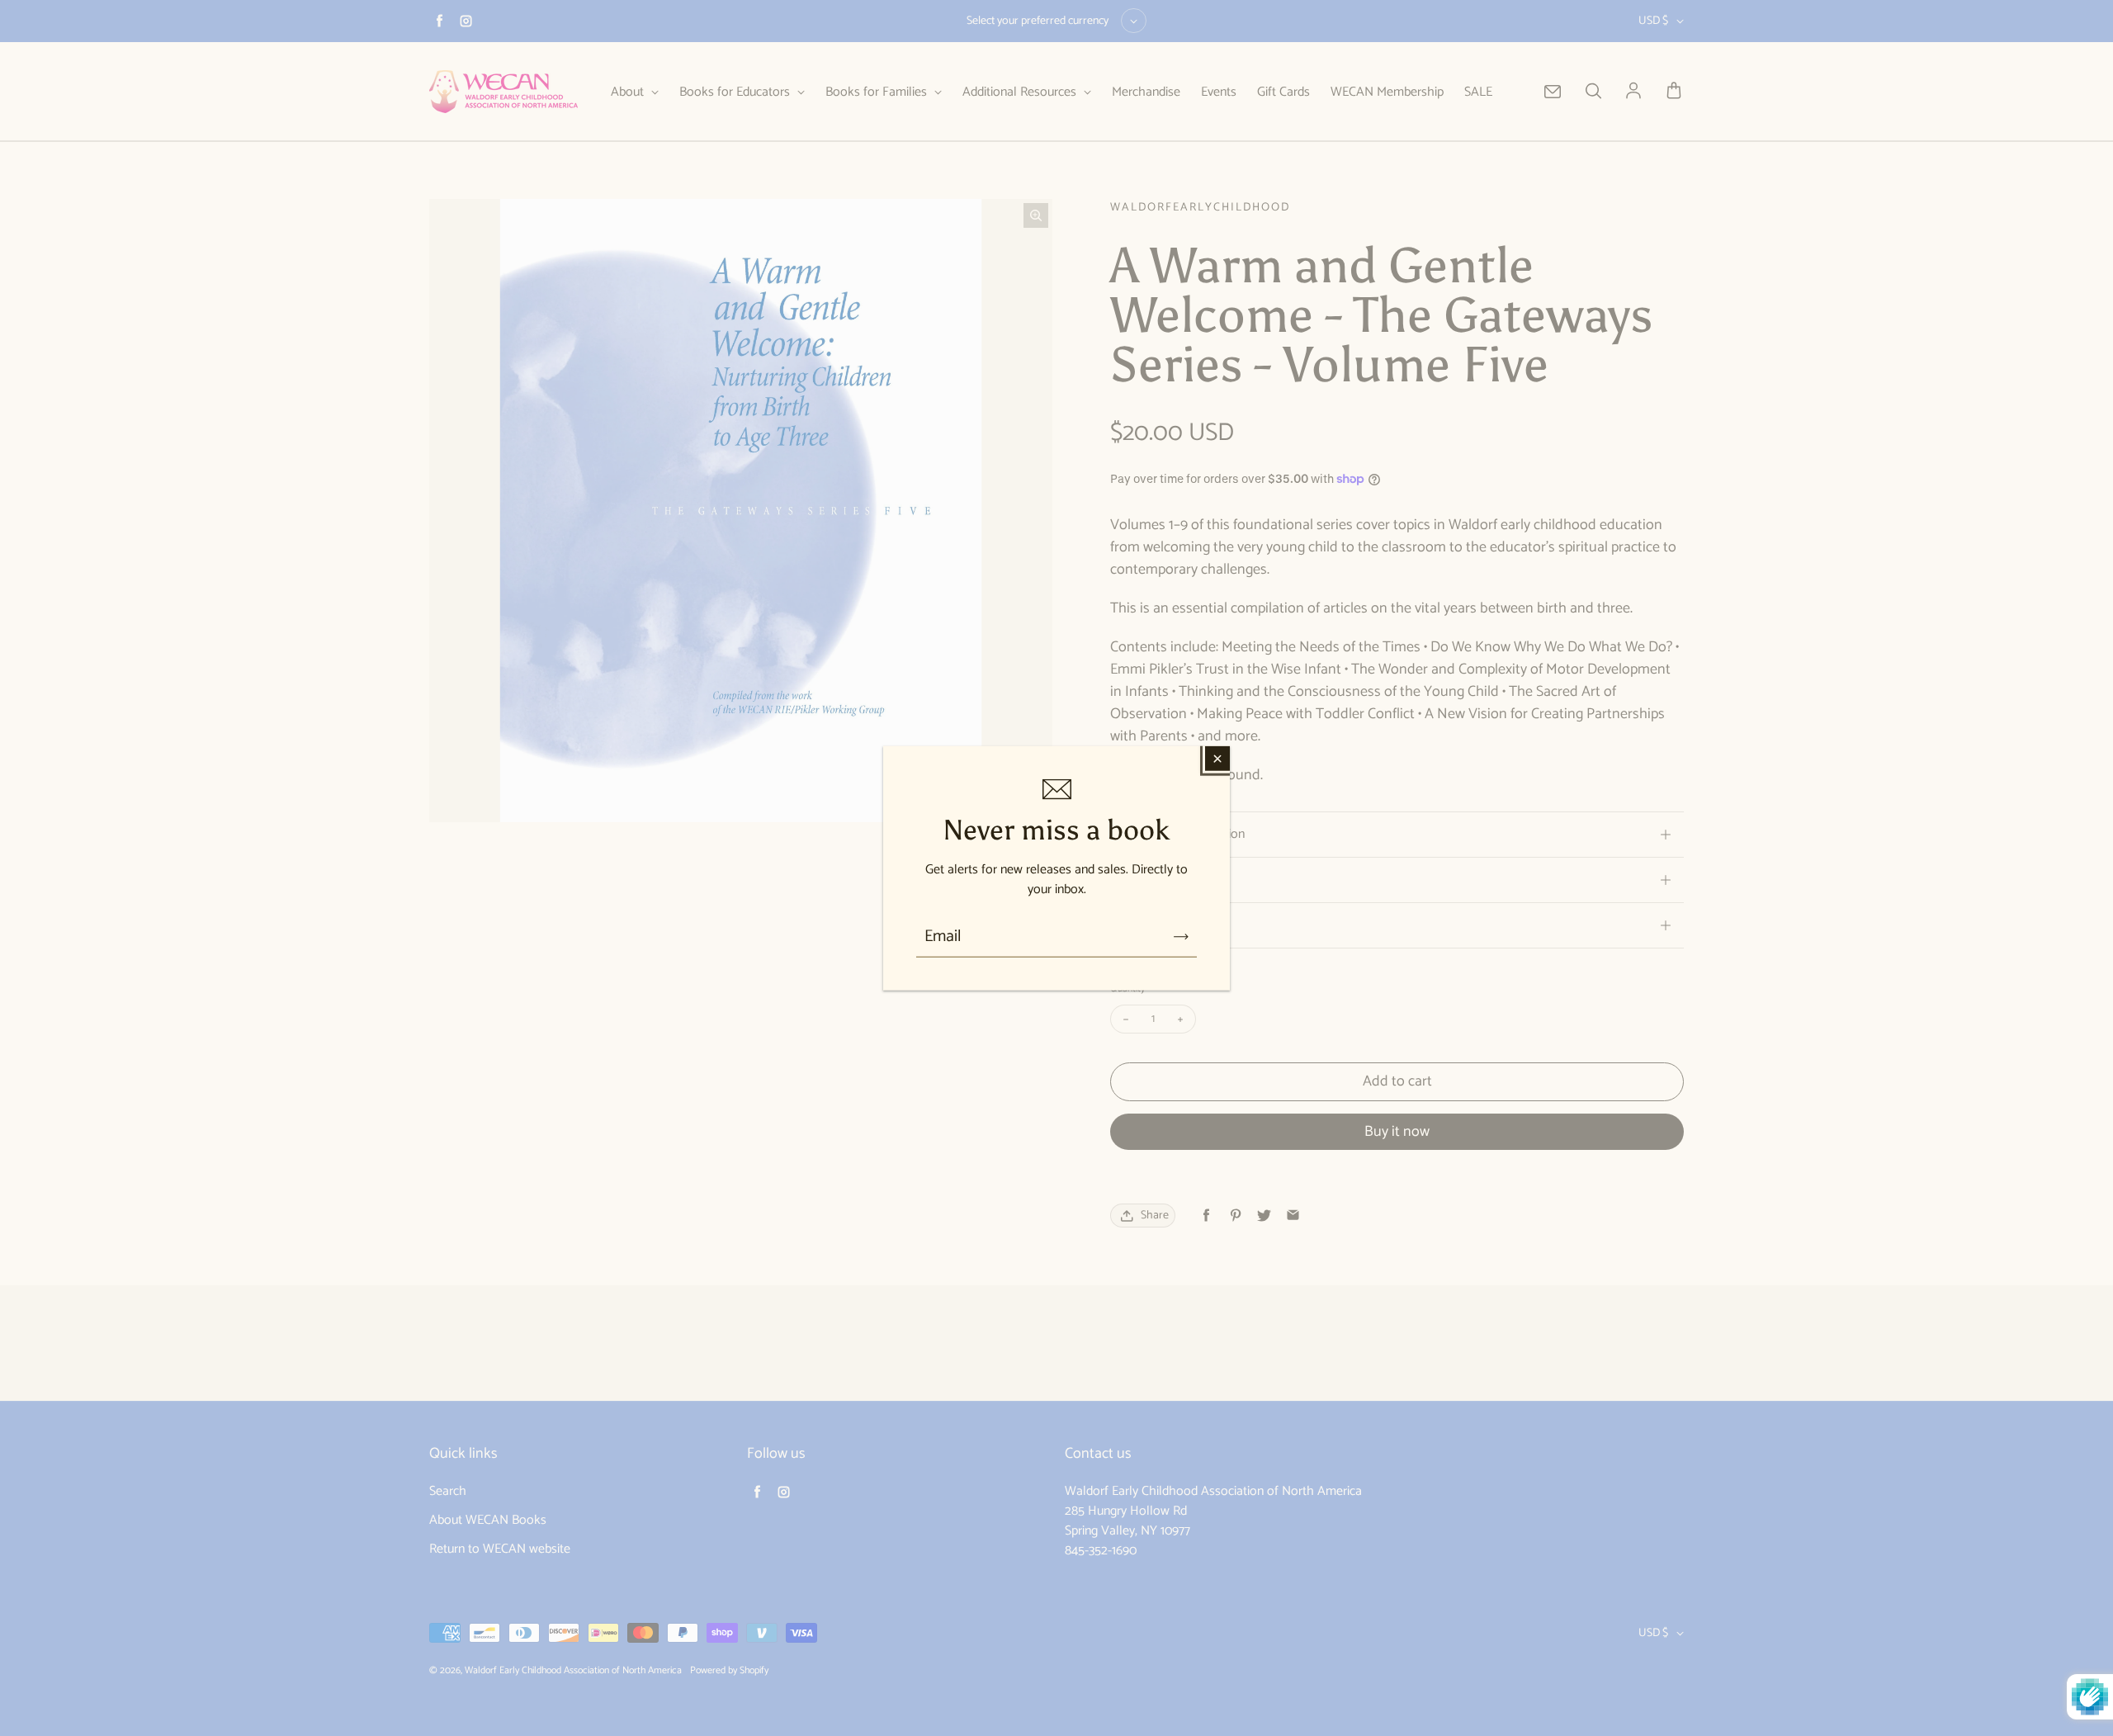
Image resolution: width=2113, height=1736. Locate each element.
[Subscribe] (1181, 937)
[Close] (1217, 758)
